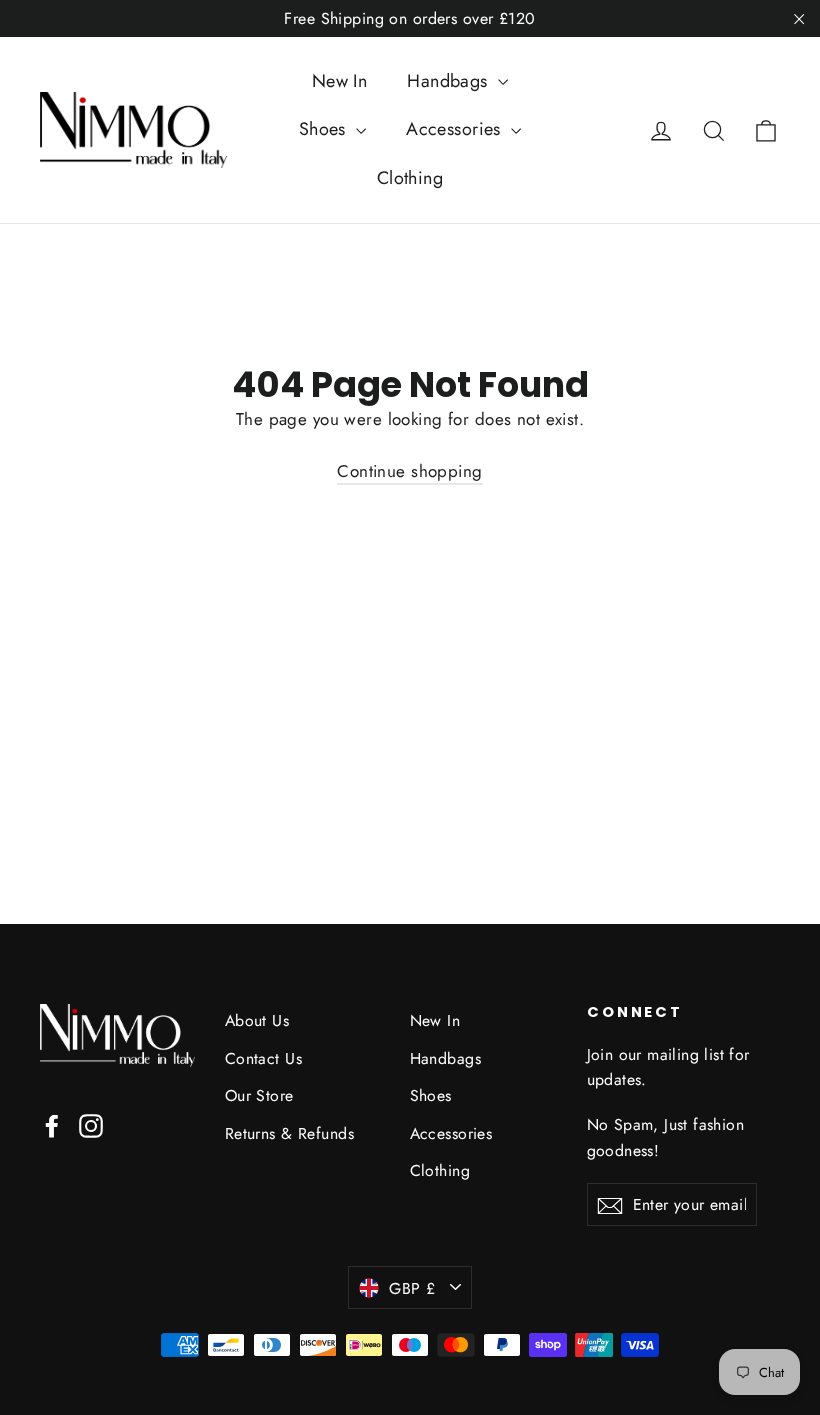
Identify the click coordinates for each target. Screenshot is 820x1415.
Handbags (450, 81)
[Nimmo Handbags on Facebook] (52, 1124)
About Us (257, 1020)
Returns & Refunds (289, 1133)
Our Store (259, 1095)
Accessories (456, 129)
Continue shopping (409, 471)
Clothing (410, 178)
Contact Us (263, 1058)
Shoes (325, 129)
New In (340, 81)
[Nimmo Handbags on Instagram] (91, 1124)
